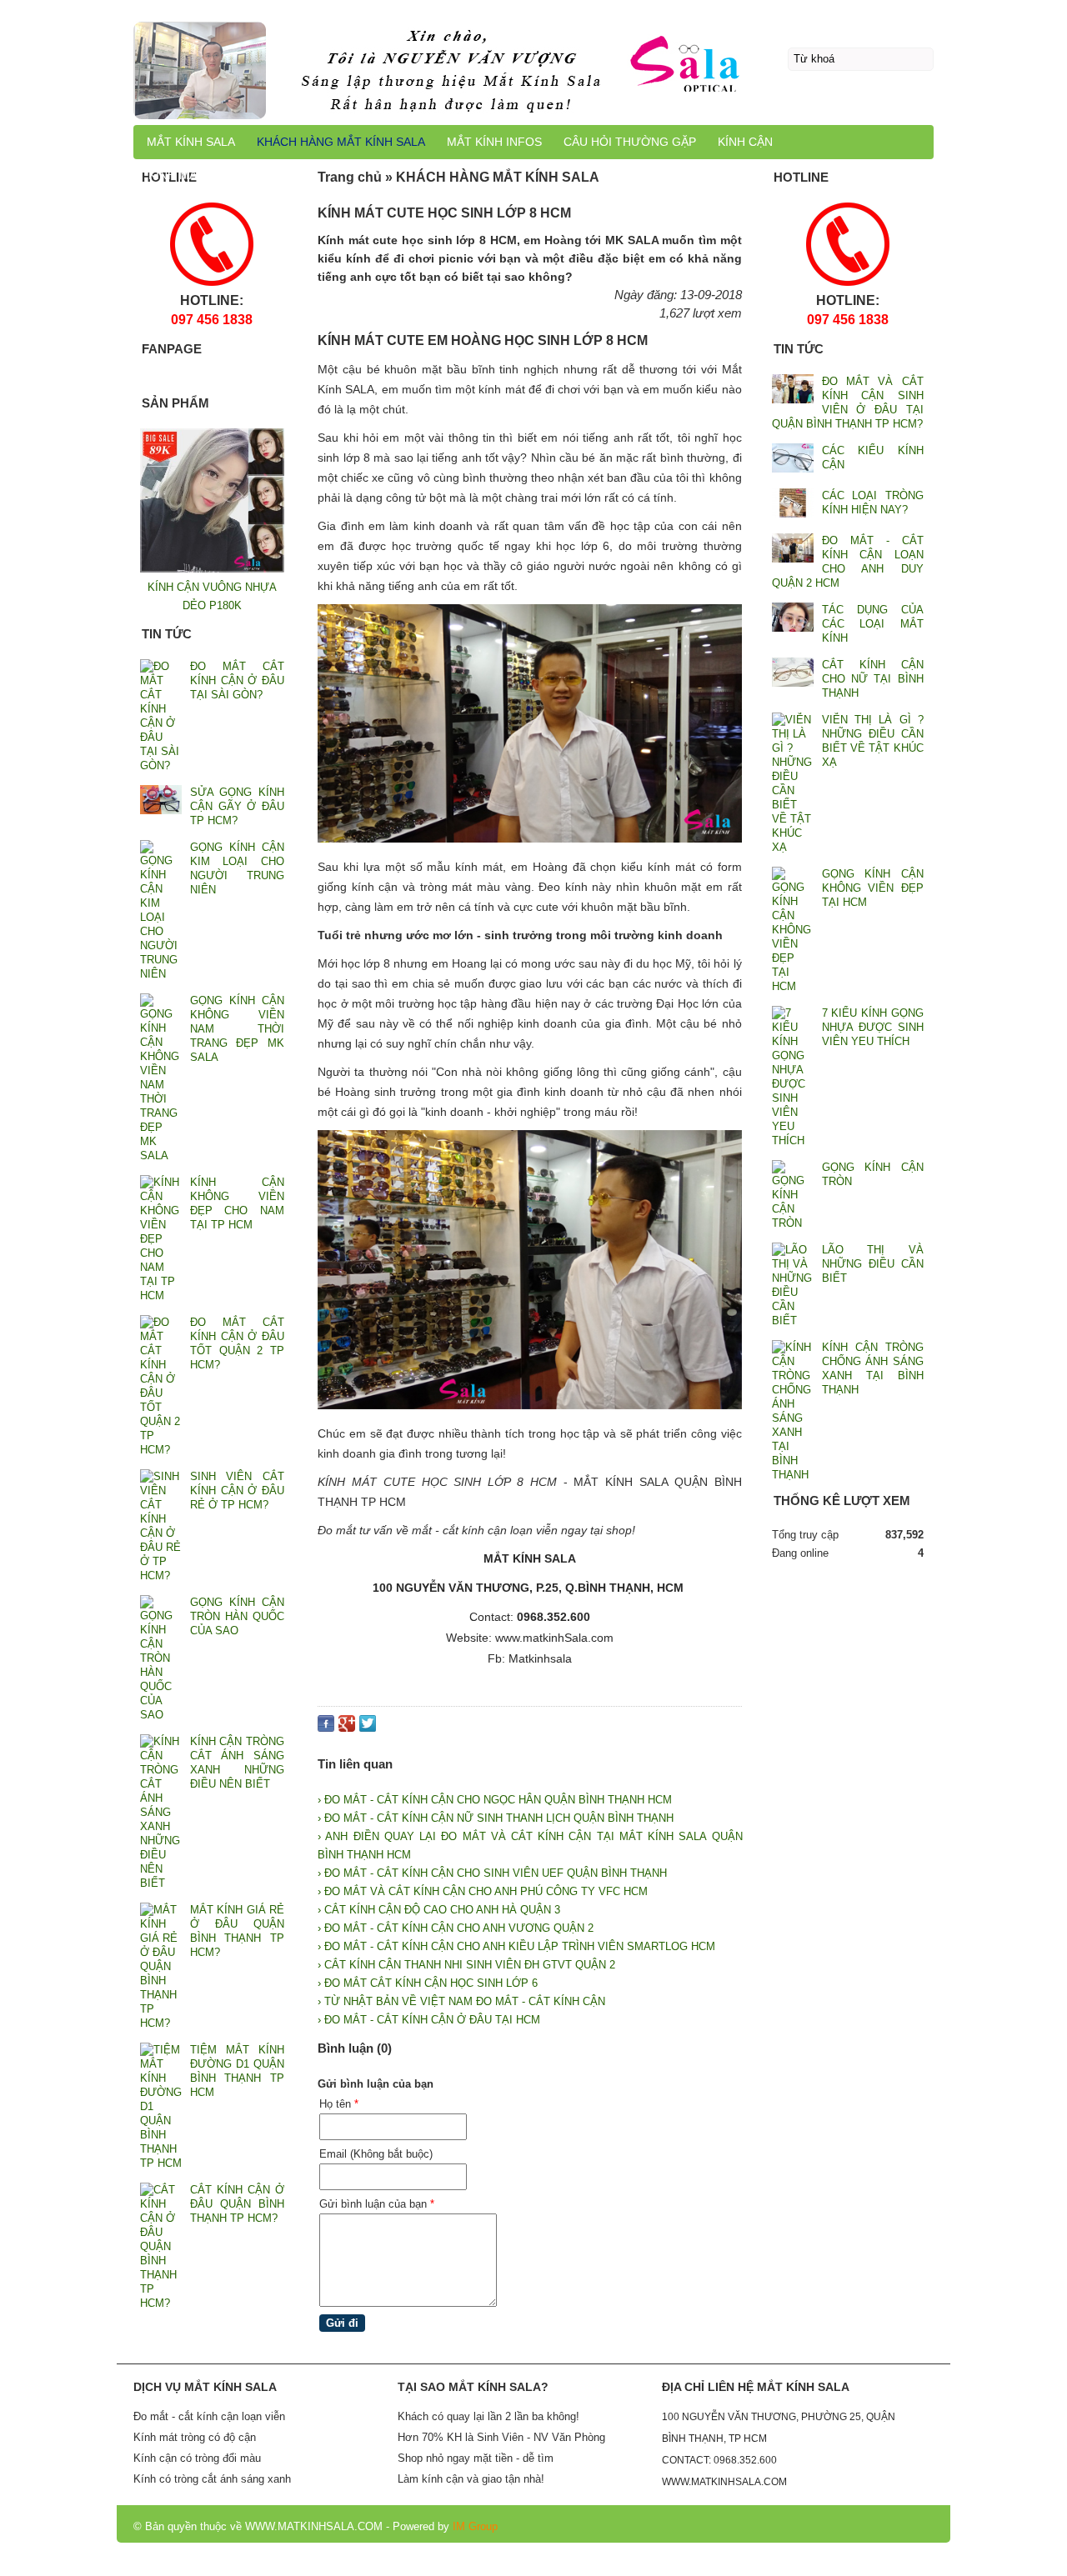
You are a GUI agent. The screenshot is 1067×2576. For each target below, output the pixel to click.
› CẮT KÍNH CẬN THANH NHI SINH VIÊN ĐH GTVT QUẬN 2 (466, 1965)
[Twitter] (368, 1727)
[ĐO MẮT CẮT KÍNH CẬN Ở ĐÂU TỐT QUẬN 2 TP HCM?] (161, 1386)
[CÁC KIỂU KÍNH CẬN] (793, 460)
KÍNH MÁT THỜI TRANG (215, 175)
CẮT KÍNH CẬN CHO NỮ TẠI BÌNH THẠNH (873, 679)
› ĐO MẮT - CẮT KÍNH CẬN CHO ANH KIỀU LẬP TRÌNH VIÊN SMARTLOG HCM (516, 1946)
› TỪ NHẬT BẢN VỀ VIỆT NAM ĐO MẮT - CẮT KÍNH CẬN (461, 2001)
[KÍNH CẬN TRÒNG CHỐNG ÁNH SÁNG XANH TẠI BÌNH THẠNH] (793, 1411)
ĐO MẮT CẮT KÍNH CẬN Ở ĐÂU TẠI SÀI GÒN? (237, 680)
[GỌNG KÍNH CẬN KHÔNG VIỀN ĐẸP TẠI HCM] (793, 930)
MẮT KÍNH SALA (191, 142)
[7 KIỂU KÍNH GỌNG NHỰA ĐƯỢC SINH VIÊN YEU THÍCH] (793, 1077)
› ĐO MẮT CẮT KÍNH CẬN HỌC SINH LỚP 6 (428, 1983)
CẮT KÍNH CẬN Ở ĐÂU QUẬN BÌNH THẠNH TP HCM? (237, 2204)
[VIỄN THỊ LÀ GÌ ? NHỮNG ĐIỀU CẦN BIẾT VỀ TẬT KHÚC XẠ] (793, 783)
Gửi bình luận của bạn (377, 2204)
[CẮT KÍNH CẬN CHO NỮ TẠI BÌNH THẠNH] (793, 674)
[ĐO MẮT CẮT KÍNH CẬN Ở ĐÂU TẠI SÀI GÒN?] (161, 716)
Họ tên (339, 2104)
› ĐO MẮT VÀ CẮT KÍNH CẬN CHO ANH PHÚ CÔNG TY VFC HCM (483, 1891)
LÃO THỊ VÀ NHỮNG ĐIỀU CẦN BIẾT (873, 1264)
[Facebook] (326, 1727)
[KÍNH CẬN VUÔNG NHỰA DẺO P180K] (212, 569)
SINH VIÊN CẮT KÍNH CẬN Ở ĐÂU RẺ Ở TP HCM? (237, 1491)
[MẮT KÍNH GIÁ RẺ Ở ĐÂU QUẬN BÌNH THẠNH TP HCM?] (161, 1966)
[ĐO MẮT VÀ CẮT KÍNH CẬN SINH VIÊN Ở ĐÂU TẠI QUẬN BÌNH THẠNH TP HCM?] (793, 390)
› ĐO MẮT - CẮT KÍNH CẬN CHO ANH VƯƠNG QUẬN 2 (456, 1928)
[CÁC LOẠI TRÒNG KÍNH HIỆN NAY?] (793, 505)
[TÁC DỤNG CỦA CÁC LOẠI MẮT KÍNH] (793, 619)
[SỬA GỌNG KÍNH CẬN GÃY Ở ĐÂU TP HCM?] (161, 801)
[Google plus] (347, 1727)
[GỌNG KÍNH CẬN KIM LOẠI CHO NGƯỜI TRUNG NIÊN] (161, 910)
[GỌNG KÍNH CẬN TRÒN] (793, 1195)
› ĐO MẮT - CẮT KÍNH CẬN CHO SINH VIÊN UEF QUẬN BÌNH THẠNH (492, 1873)
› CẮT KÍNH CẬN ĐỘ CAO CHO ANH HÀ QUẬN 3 (439, 1910)
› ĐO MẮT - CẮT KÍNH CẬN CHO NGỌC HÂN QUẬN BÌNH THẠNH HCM (495, 1800)
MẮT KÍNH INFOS (494, 142)
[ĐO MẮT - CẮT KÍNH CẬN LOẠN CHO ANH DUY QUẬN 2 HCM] (793, 550)
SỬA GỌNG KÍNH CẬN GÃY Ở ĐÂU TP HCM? (237, 806)
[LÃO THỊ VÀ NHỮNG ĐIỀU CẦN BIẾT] (793, 1285)
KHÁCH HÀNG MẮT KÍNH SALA (341, 142)
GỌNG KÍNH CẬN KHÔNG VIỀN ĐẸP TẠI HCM (873, 888)
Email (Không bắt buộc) (376, 2154)
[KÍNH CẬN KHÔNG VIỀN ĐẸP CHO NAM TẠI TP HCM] (161, 1239)
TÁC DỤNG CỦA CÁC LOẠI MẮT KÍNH (873, 624)
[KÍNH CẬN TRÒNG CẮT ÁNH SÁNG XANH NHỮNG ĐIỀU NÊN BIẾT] (161, 1812)
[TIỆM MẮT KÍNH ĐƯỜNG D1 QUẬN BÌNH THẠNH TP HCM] (161, 2106)
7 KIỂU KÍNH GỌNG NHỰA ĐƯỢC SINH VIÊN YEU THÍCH (873, 1027)
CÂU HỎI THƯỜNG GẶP (630, 142)
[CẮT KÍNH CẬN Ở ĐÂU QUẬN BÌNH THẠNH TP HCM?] (161, 2246)
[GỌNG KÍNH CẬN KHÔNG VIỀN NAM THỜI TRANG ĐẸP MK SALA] (161, 1078)
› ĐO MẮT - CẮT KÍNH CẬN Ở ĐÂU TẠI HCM (429, 2020)
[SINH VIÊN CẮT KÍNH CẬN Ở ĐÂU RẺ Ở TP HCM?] (161, 1526)
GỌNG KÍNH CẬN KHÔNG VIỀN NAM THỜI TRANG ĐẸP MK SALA (237, 1029)
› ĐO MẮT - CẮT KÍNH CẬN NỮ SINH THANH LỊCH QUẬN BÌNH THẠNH (496, 1818)
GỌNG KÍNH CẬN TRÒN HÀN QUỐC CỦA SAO (237, 1616)
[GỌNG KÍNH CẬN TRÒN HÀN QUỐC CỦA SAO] (161, 1658)
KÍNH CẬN (745, 142)
